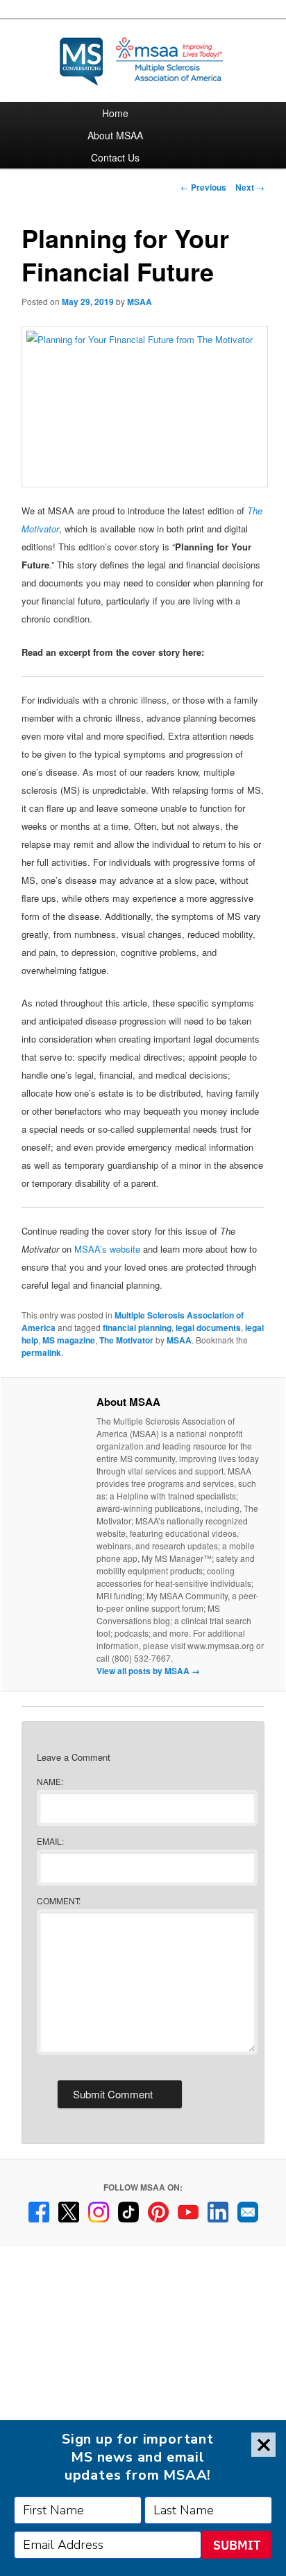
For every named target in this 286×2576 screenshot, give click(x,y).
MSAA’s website (107, 1249)
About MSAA (115, 135)
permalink (41, 1352)
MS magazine (69, 1340)
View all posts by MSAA (148, 1671)
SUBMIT (237, 2545)
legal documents (208, 1328)
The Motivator (126, 1340)
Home (115, 113)
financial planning (137, 1328)
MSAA (140, 302)
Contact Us (115, 157)
